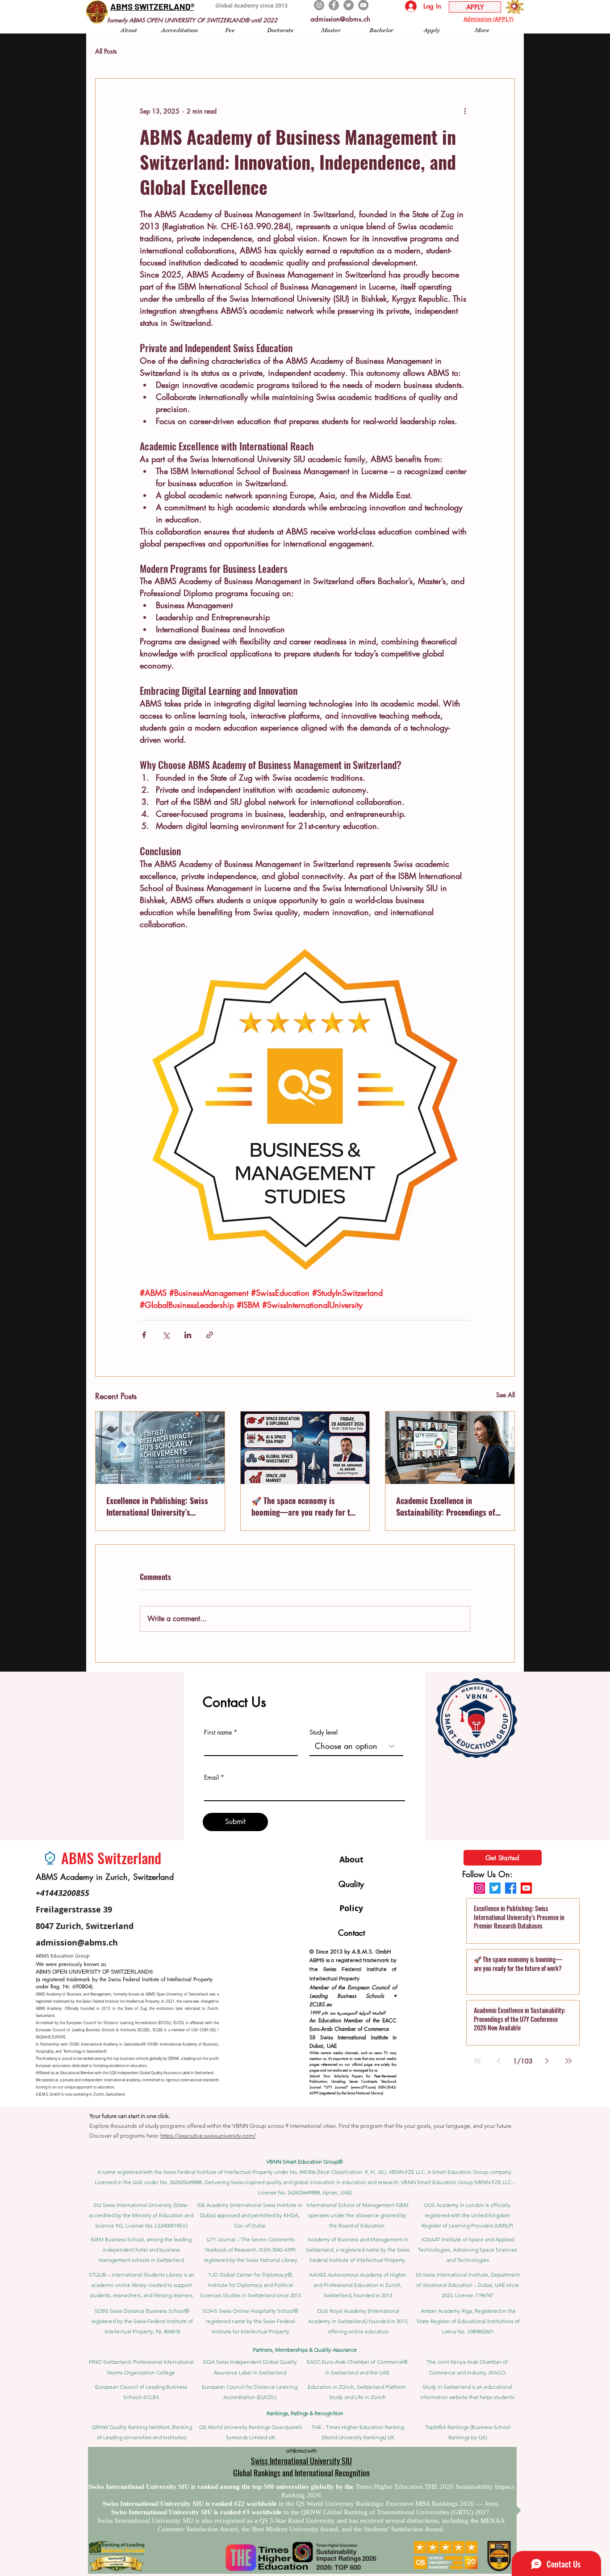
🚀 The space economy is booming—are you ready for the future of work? (305, 1506)
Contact (351, 1933)
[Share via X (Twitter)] (166, 1335)
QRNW (173, 2059)
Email (211, 1778)
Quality (351, 1884)
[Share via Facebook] (144, 1335)
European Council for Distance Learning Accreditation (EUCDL (118, 2023)
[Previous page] (499, 2061)
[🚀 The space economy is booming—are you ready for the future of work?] (305, 1448)
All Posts (106, 51)
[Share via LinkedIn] (188, 1335)
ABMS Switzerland (111, 1858)
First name (218, 1732)
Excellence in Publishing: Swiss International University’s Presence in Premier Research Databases (157, 1506)
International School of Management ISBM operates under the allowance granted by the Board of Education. (357, 2215)
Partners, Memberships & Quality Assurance (305, 2350)
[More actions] (465, 111)
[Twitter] (349, 5)
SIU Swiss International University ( (134, 2205)
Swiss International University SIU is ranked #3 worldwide (197, 2512)
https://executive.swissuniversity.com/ (208, 2136)
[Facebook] (334, 5)
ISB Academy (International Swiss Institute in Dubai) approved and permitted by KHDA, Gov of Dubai (250, 2215)
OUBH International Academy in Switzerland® (107, 2044)
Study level (324, 1732)
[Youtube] (526, 1888)
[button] (129, 30)
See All (506, 1395)
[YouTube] (363, 5)
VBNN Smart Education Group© (305, 2162)
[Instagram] (319, 5)
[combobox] (356, 1746)
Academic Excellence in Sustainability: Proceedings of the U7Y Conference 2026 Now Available (446, 1506)
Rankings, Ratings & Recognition (305, 2413)
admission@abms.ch (340, 19)
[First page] (477, 2061)
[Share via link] (210, 1335)
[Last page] (568, 2061)
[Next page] (547, 2061)
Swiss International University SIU (301, 2461)
